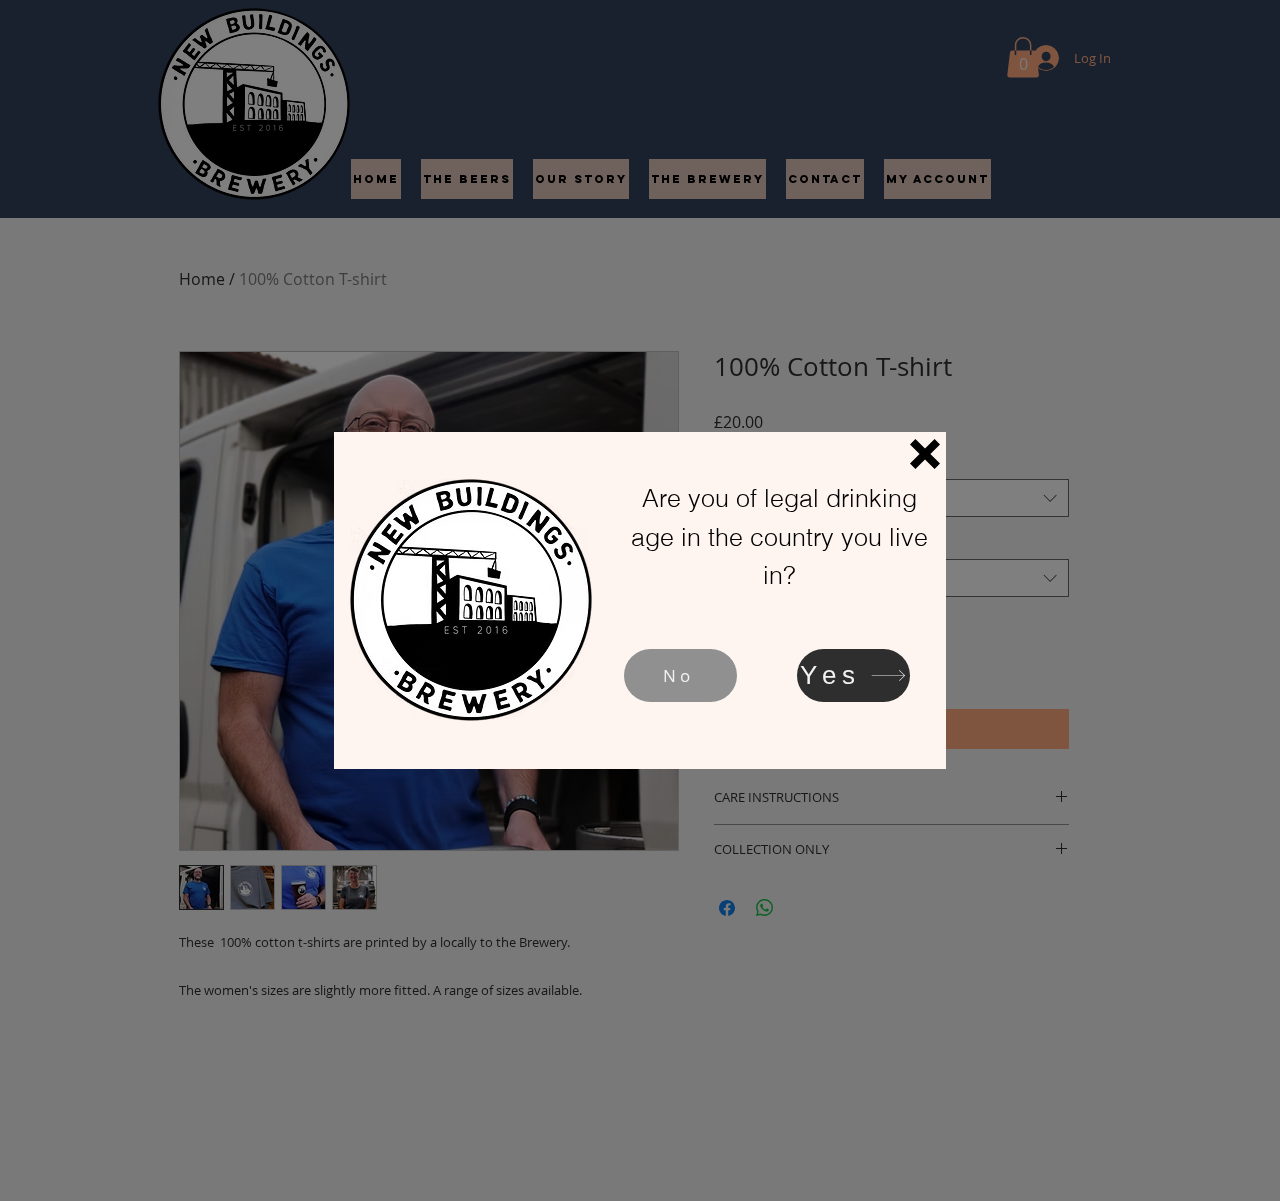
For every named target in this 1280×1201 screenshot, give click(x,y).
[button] (925, 454)
